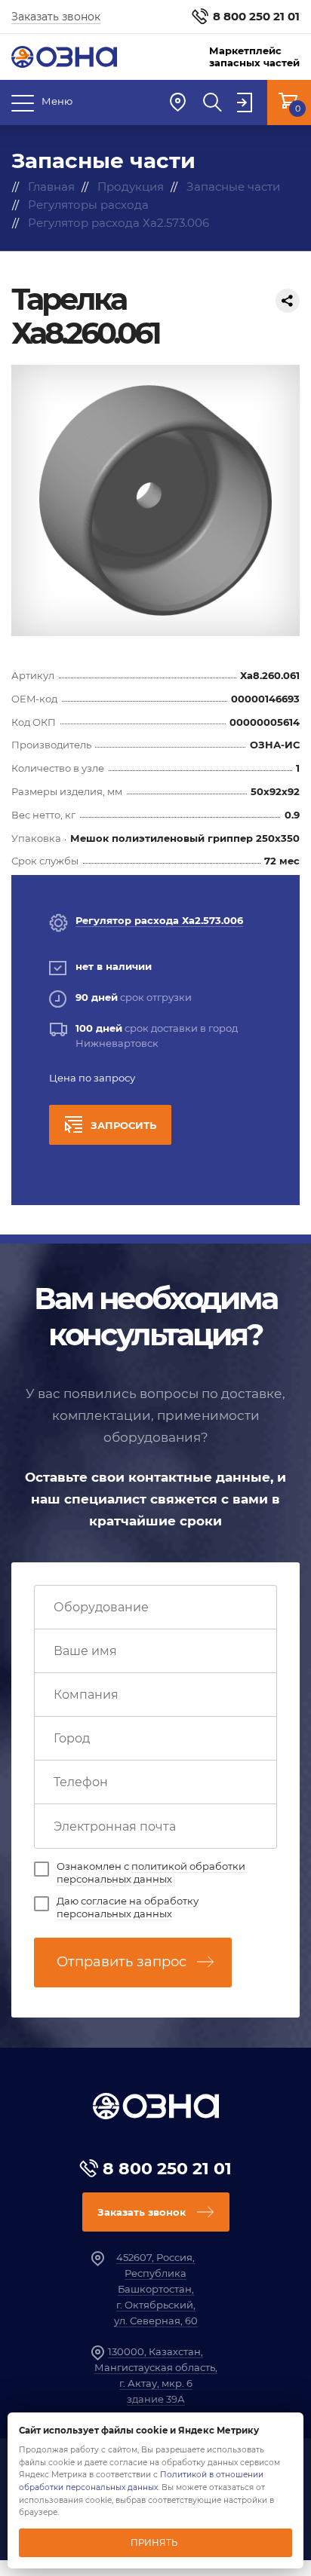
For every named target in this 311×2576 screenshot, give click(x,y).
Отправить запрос (122, 1962)
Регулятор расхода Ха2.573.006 (159, 920)
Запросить (123, 1125)
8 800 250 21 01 (256, 16)
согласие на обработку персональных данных (128, 1907)
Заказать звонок (56, 17)
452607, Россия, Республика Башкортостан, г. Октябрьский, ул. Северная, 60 (156, 2288)
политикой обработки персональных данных (151, 1872)
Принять (154, 2543)
